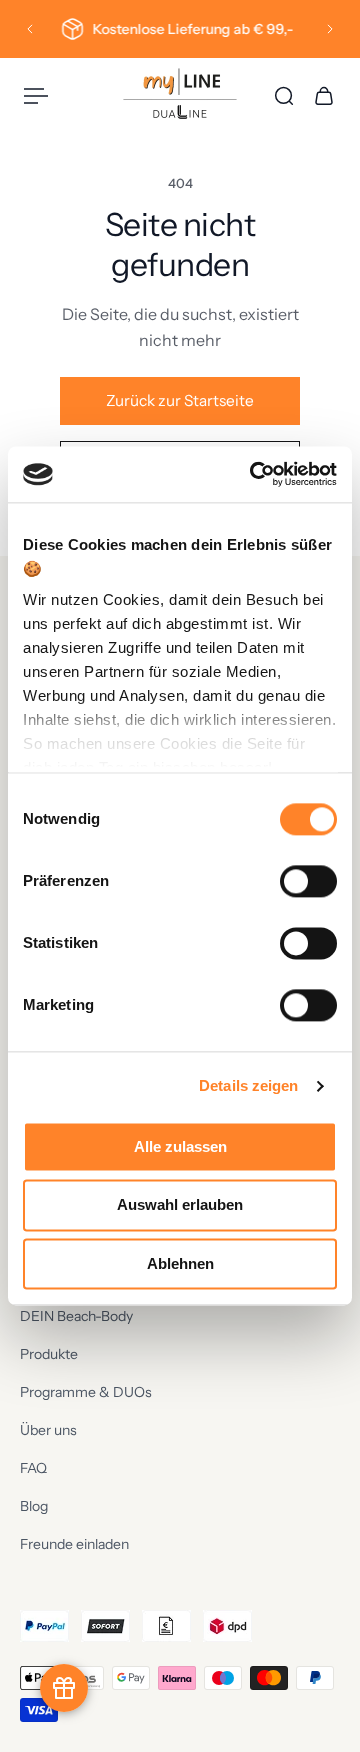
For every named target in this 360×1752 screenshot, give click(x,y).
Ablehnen (180, 1263)
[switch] (308, 881)
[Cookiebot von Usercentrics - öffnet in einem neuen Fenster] (254, 474)
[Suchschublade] (284, 96)
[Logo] (180, 96)
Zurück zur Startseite (180, 400)
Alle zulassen (180, 1146)
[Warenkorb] (324, 96)
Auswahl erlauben (180, 1205)
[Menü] (36, 96)
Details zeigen (248, 1085)
